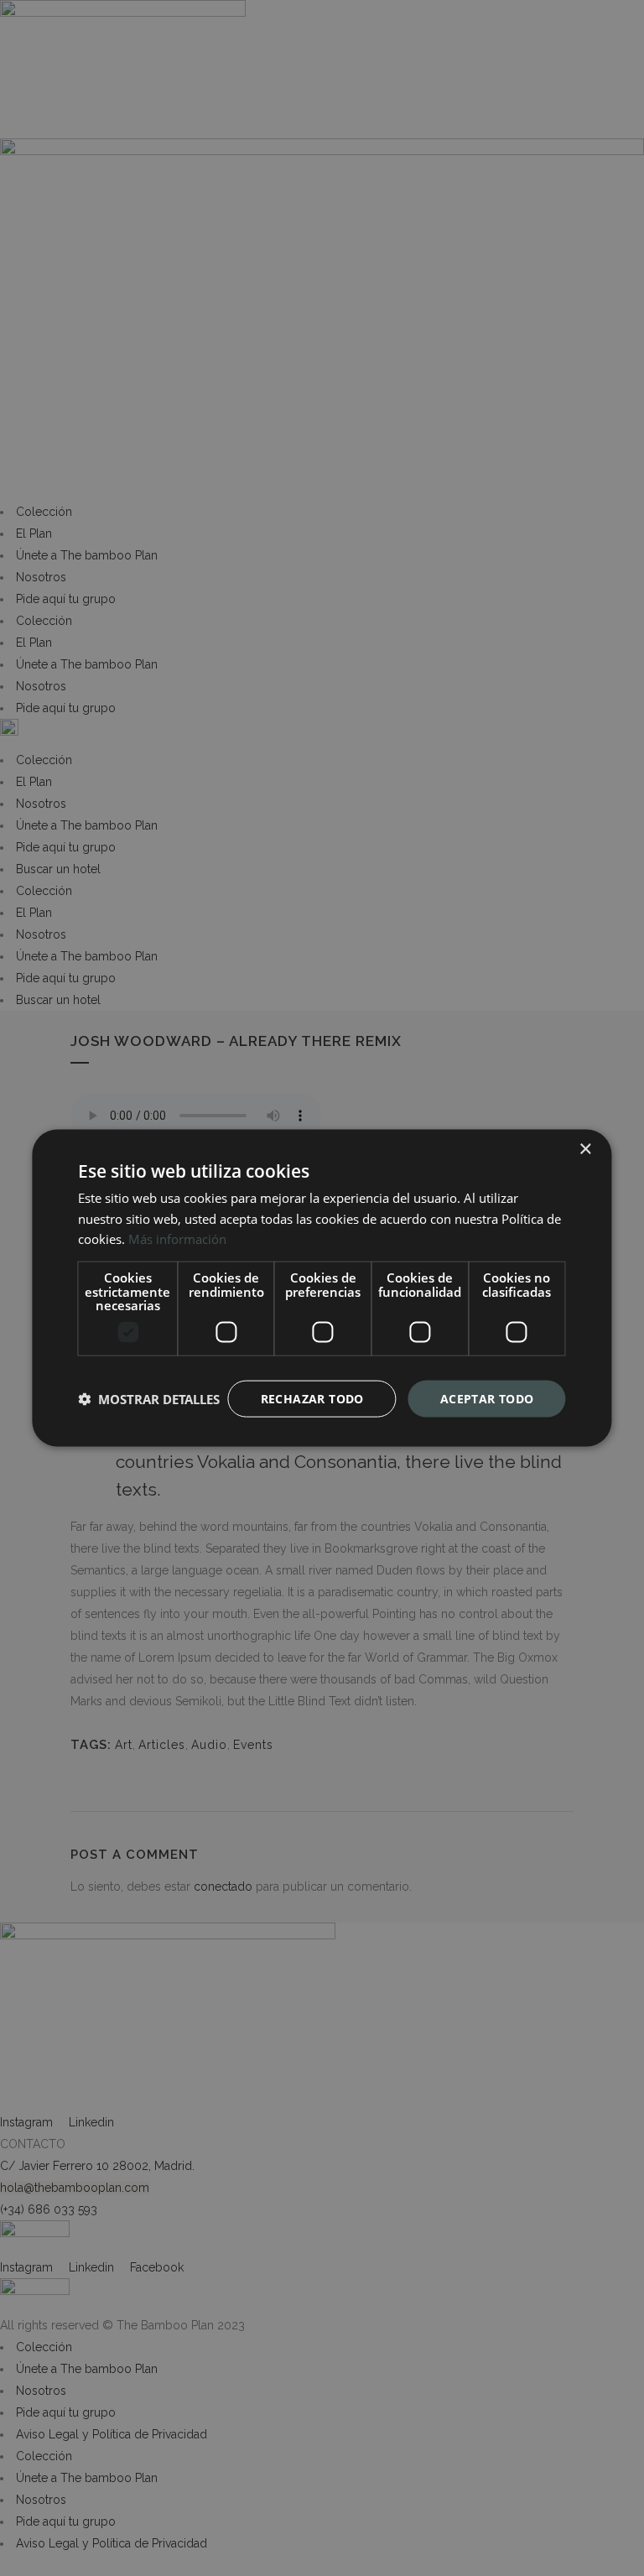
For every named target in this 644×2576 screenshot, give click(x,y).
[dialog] (322, 1288)
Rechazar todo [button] (312, 1398)
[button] (149, 1399)
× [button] (585, 1149)
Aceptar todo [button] (487, 1398)
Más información (177, 1239)
